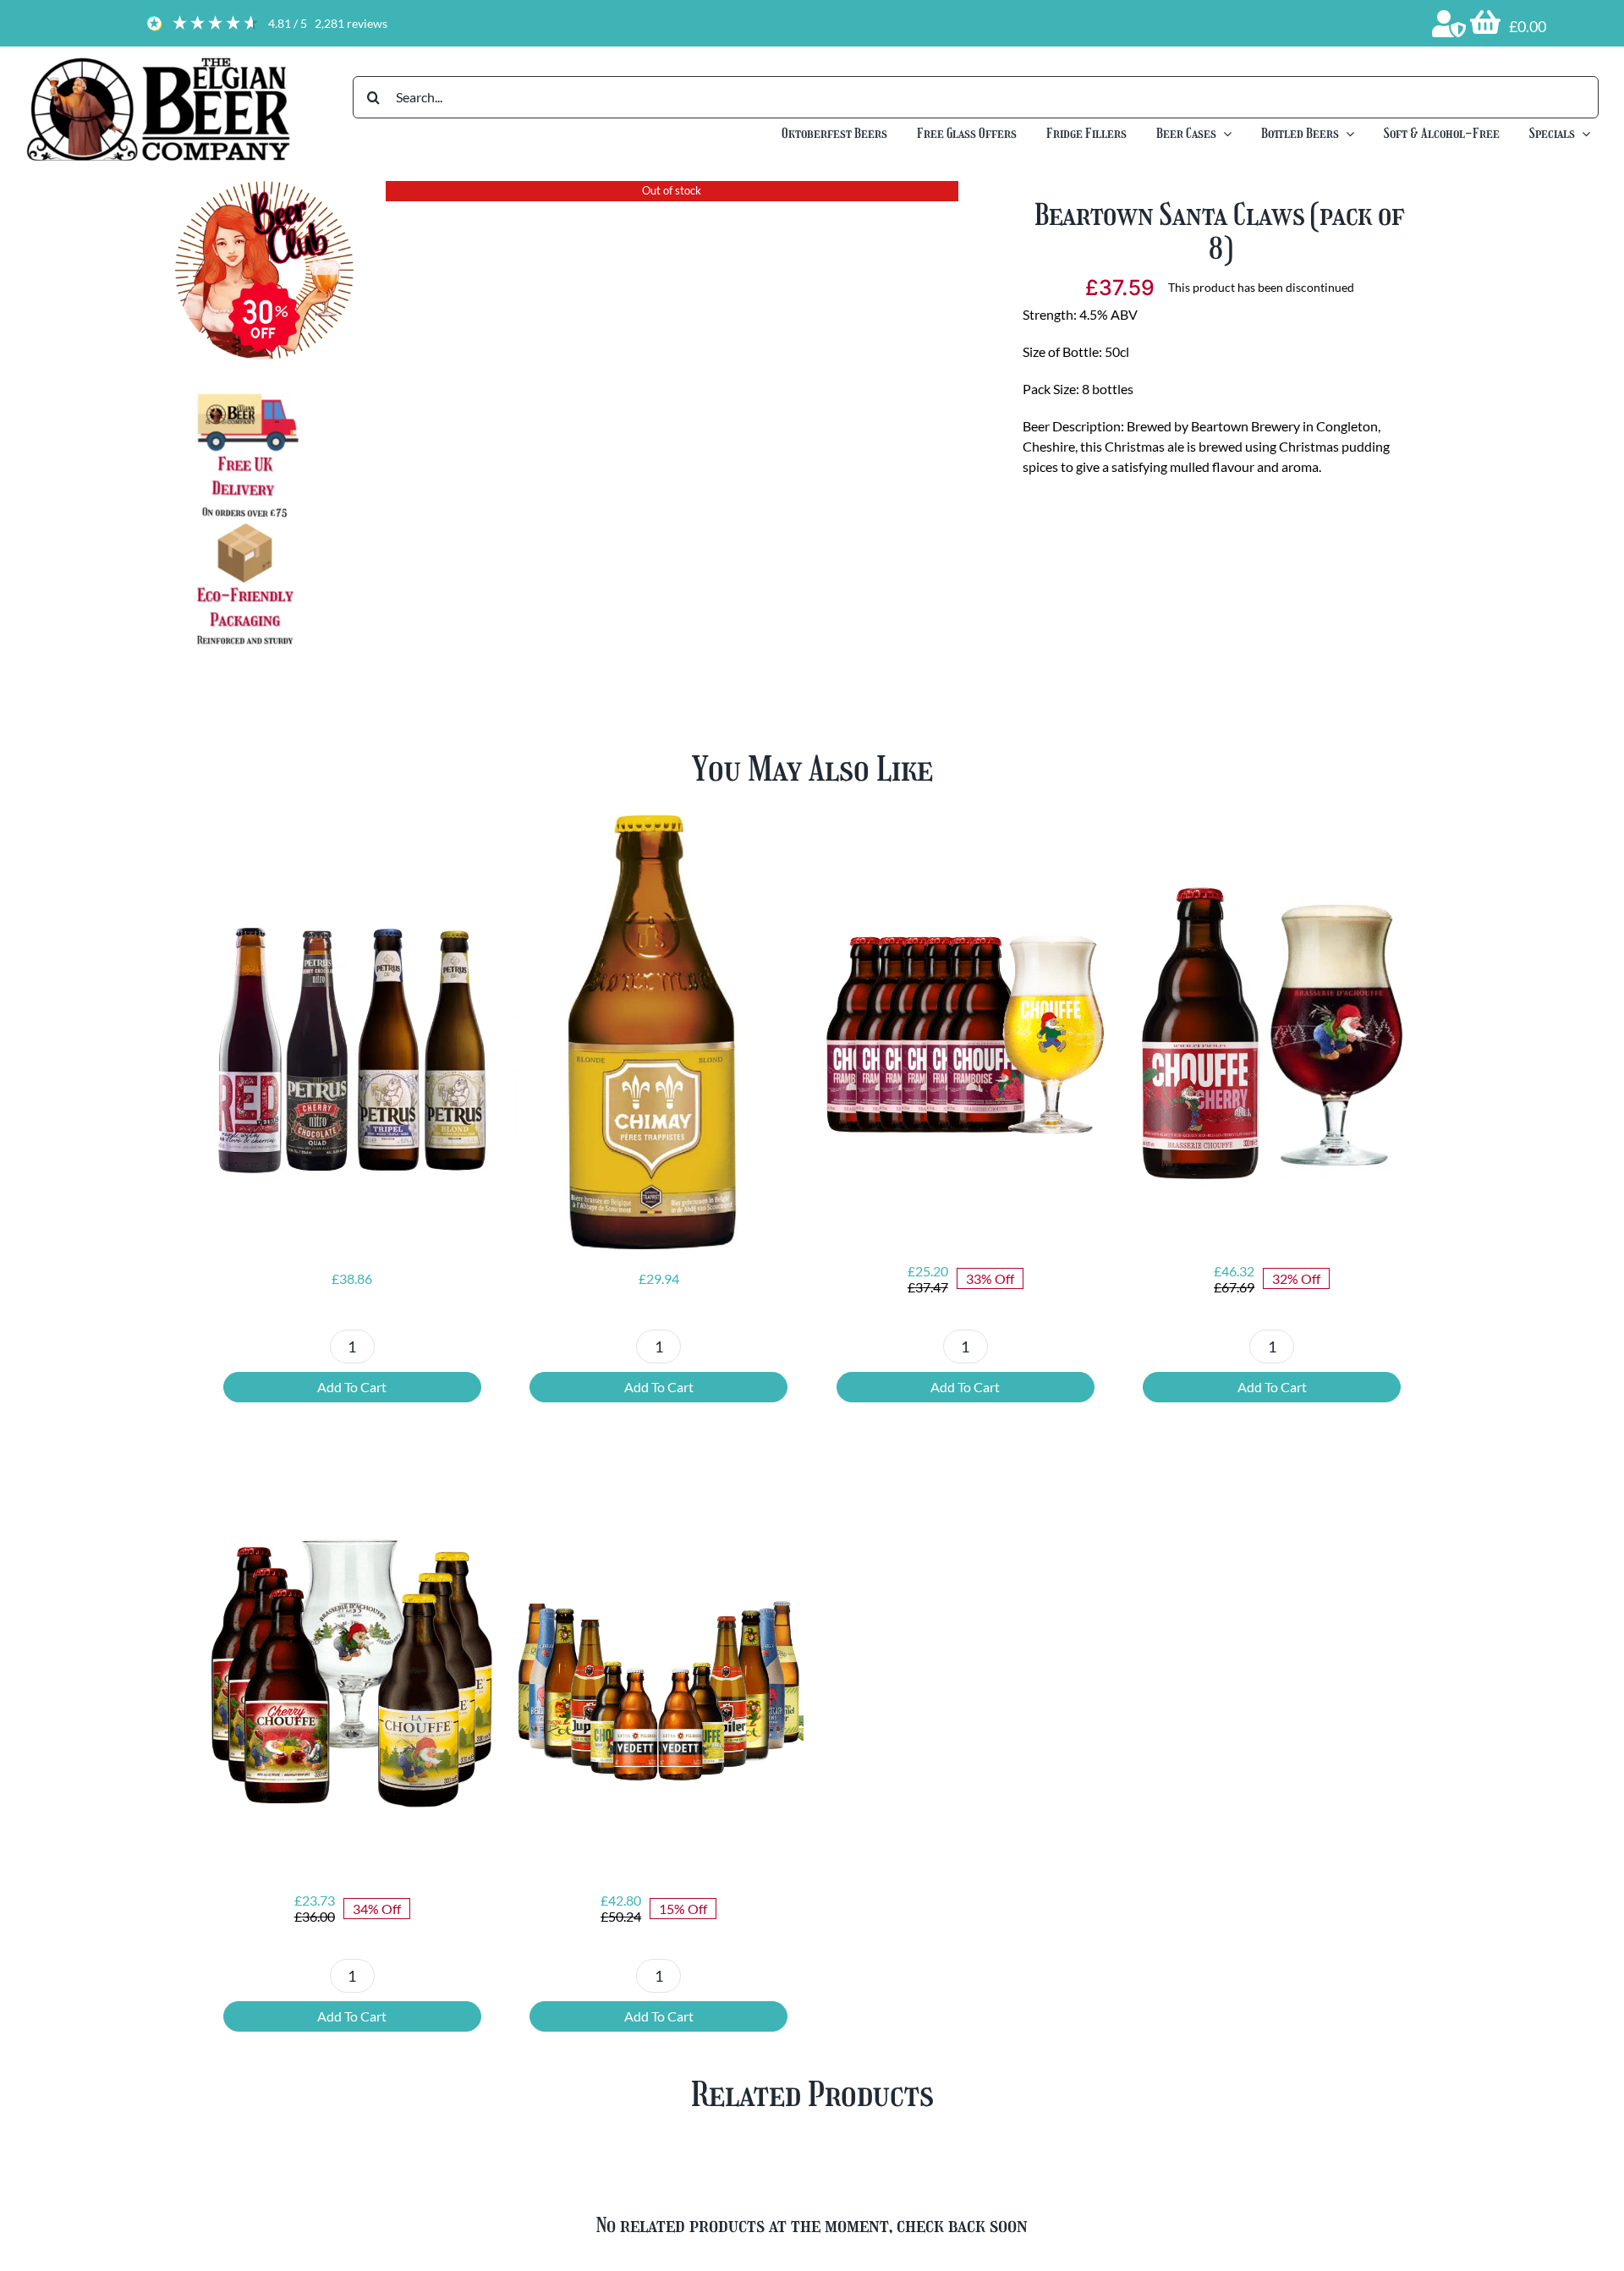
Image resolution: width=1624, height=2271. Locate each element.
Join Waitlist (1220, 605)
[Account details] (1449, 24)
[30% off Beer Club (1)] (264, 187)
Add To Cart (352, 1387)
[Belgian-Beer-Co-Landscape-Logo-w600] (158, 61)
